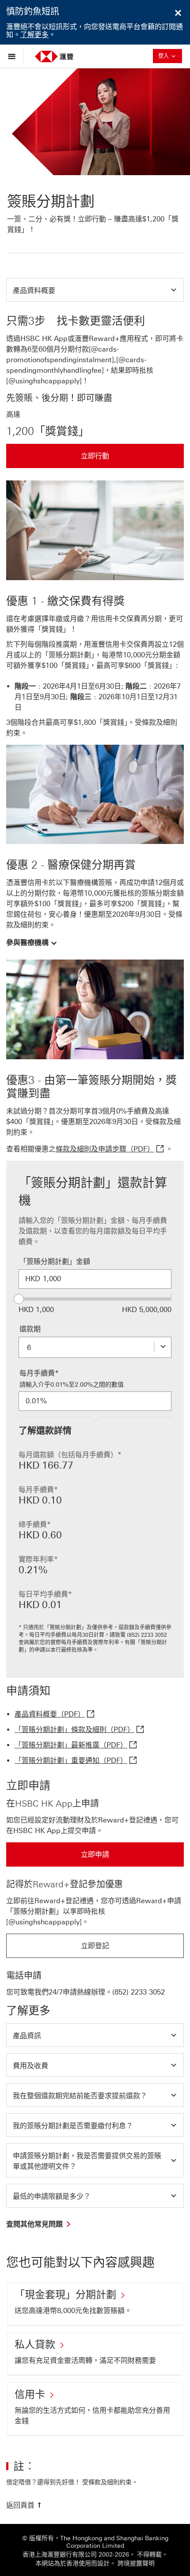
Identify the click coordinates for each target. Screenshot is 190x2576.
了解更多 (34, 35)
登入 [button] (170, 56)
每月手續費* (39, 1373)
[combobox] (95, 1347)
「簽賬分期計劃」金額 (55, 1262)
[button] (95, 290)
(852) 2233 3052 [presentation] (139, 1992)
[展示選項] (14, 56)
